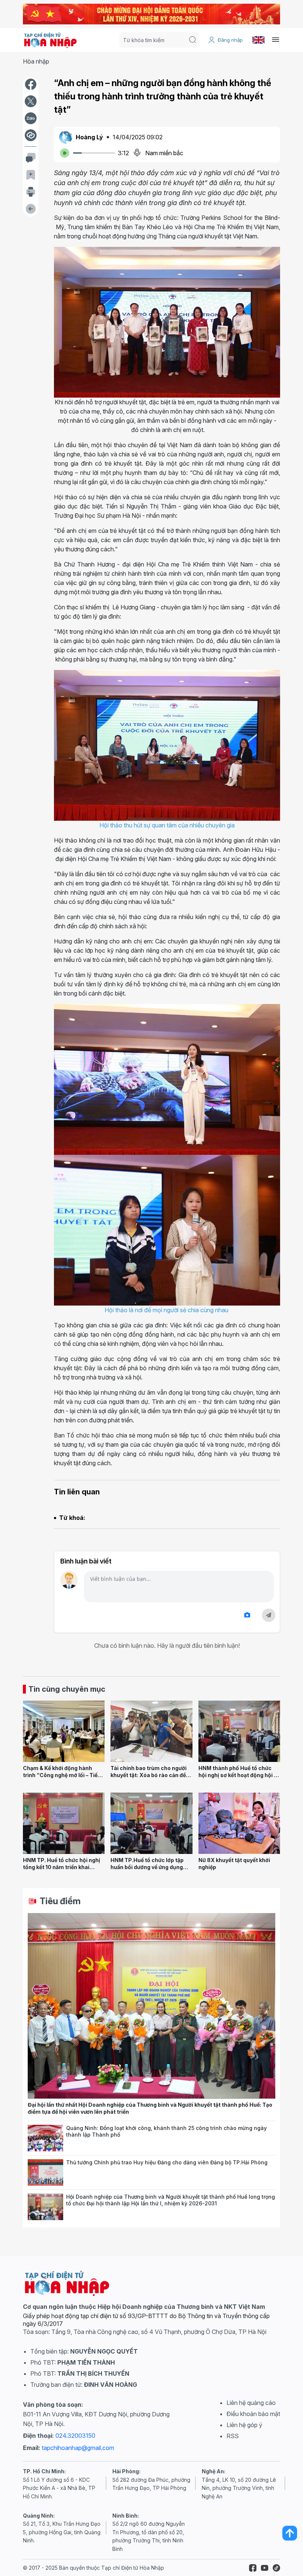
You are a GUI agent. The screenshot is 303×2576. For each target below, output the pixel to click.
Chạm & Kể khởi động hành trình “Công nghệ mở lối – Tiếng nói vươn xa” (64, 1775)
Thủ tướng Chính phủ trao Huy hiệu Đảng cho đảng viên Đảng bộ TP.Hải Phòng (167, 2162)
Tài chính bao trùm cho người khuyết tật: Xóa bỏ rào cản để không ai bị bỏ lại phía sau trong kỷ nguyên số (149, 1778)
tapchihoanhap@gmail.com (78, 2448)
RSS (233, 2436)
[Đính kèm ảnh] (247, 1615)
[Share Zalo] (31, 118)
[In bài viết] (31, 192)
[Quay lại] (31, 209)
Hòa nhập (36, 61)
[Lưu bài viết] (31, 175)
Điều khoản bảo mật (253, 2414)
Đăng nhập (230, 40)
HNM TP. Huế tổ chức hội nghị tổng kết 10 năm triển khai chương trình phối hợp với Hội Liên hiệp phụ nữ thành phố (62, 1870)
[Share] (31, 135)
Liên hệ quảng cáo (251, 2403)
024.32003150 (75, 2436)
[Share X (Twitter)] (31, 101)
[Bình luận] (31, 158)
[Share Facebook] (31, 84)
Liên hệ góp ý (244, 2425)
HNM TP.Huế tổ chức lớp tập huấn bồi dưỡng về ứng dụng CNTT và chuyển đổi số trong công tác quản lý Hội (148, 1870)
